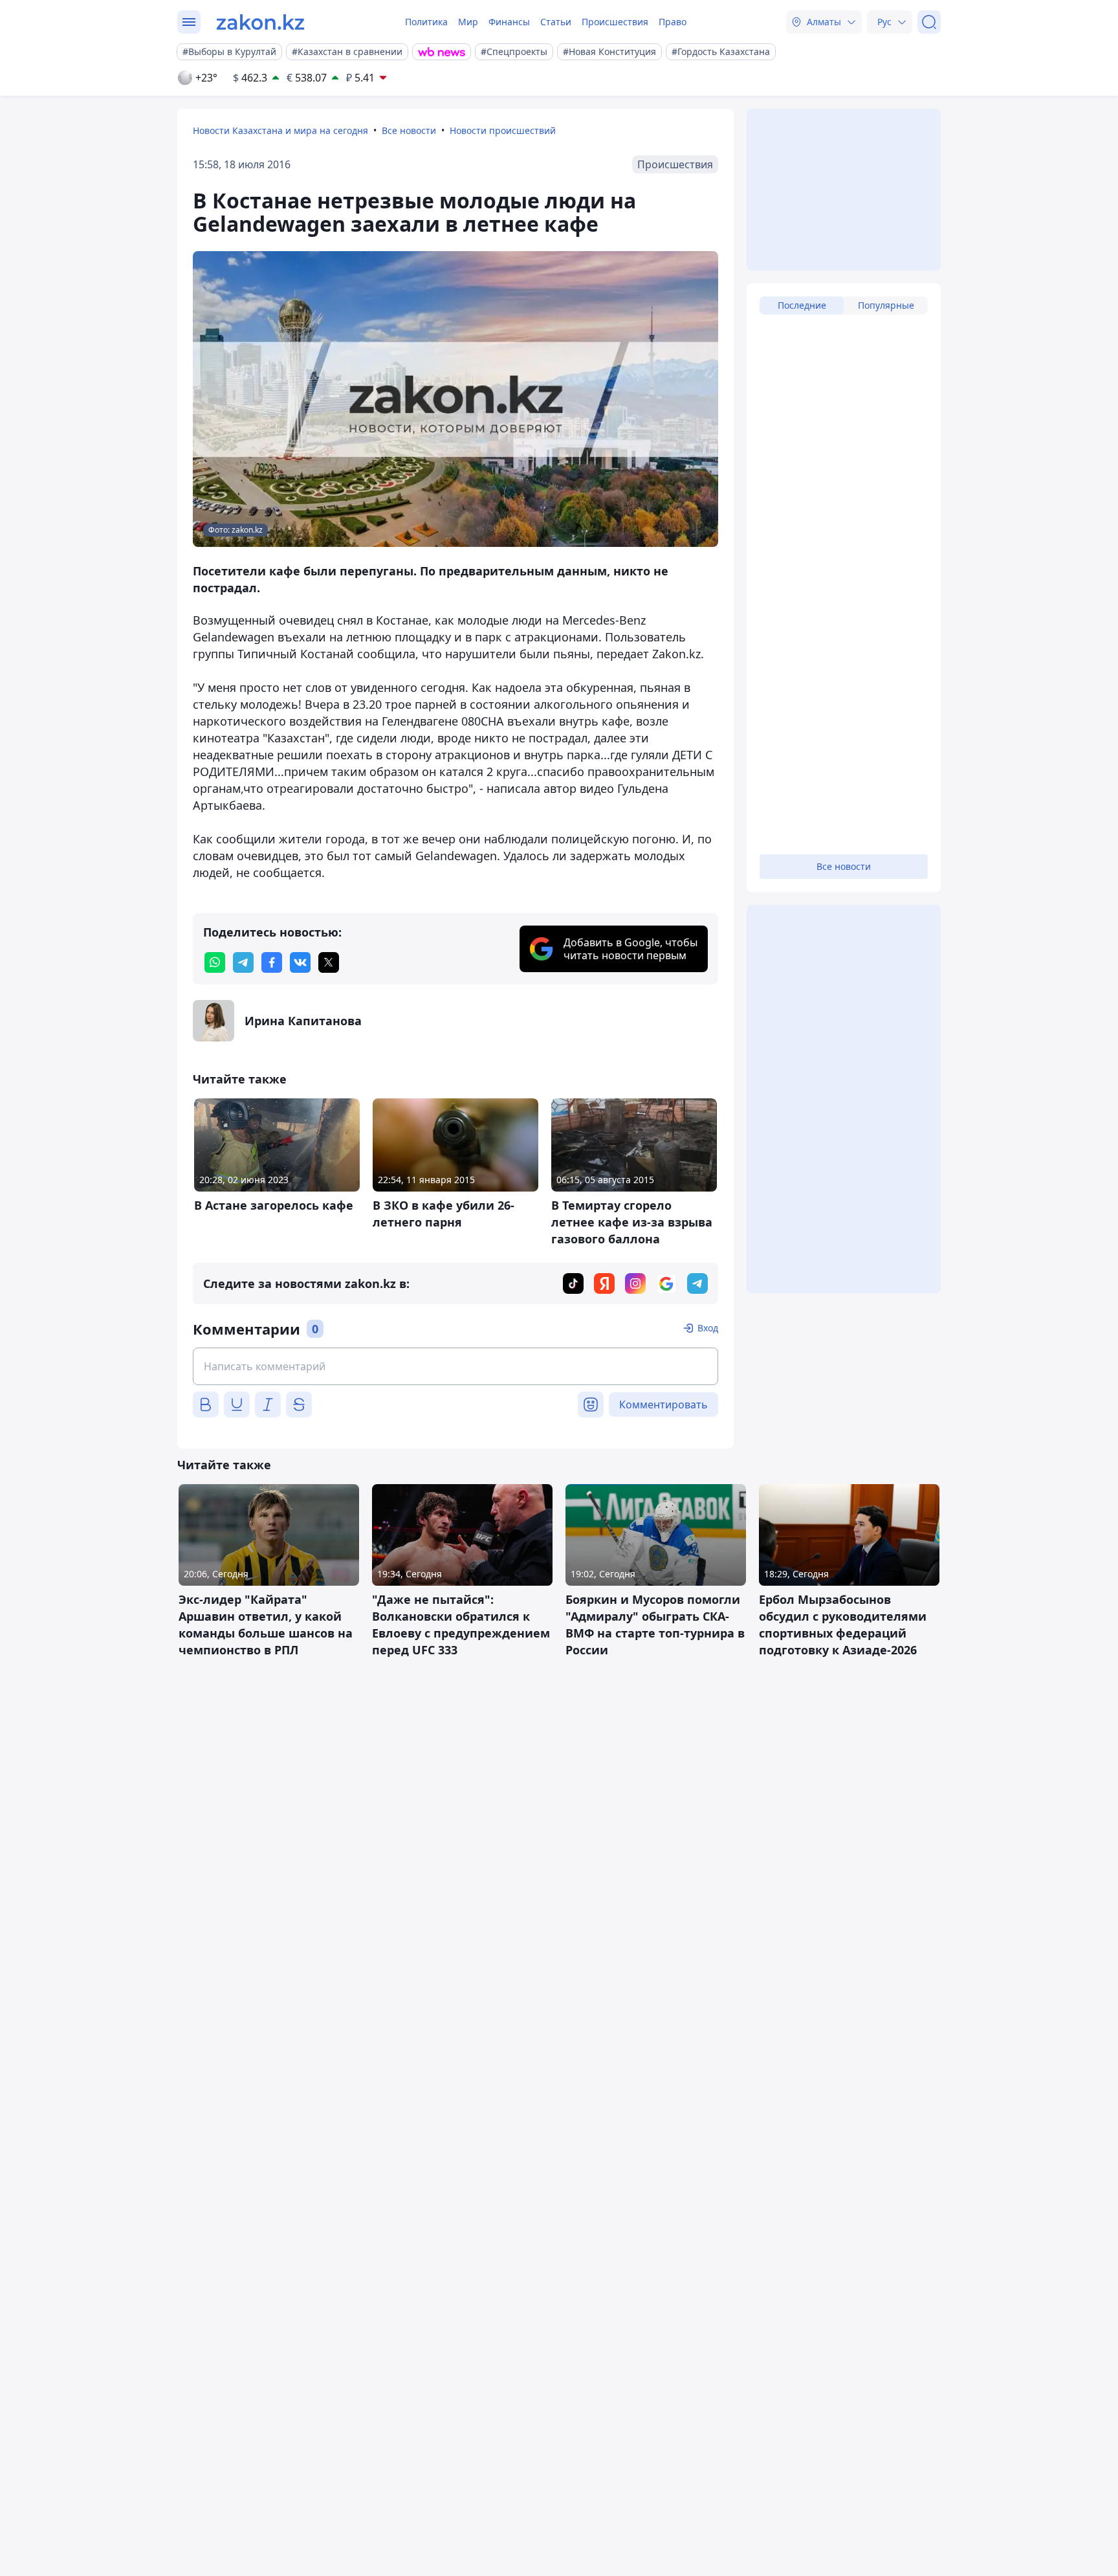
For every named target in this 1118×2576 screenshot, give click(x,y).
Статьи (556, 22)
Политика (426, 22)
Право (673, 22)
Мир (468, 22)
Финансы (509, 22)
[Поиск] (929, 22)
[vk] (300, 962)
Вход (708, 1328)
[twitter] (329, 962)
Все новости (409, 130)
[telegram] (243, 962)
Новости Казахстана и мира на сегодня (280, 130)
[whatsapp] (215, 962)
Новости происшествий (503, 130)
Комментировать (663, 1405)
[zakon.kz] (260, 22)
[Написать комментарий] (455, 1366)
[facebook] (272, 962)
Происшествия (615, 22)
